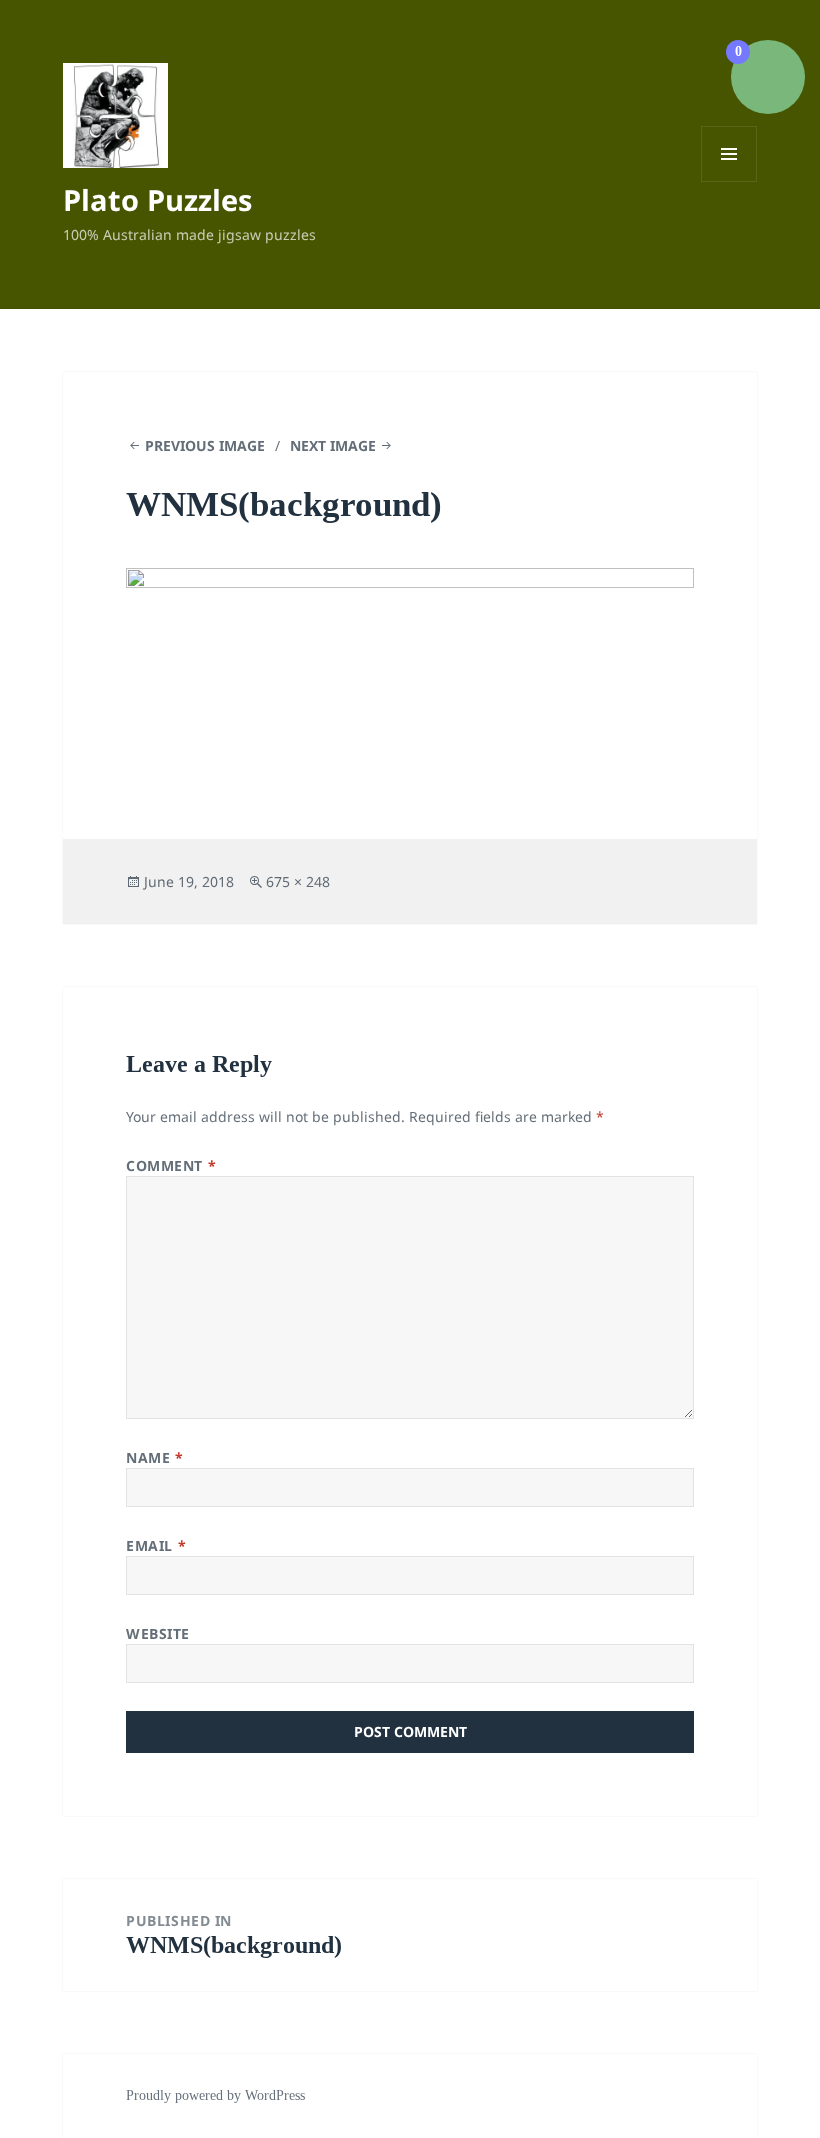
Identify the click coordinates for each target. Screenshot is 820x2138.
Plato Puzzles (157, 199)
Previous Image (205, 445)
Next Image (333, 445)
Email (156, 1545)
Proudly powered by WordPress (215, 2095)
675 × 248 (298, 881)
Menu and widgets (729, 181)
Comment (171, 1165)
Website (158, 1633)
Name (154, 1457)
